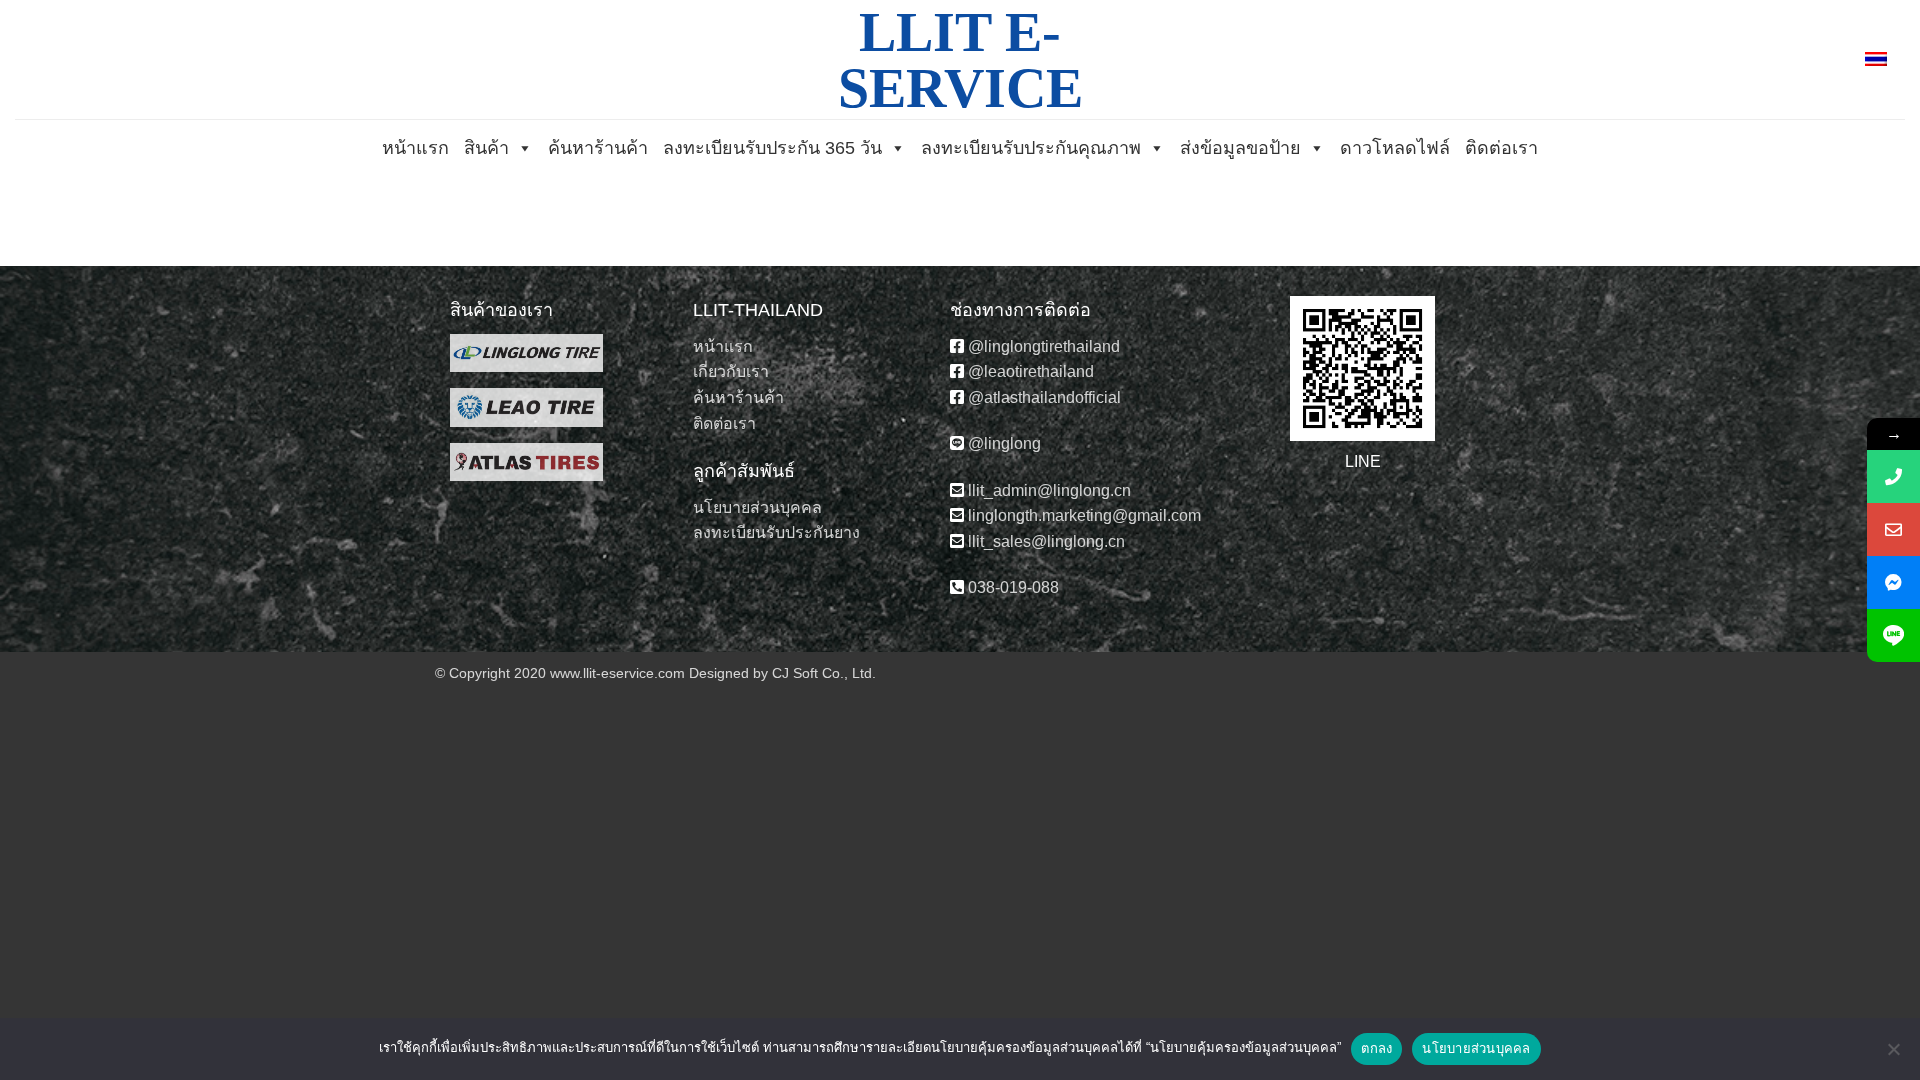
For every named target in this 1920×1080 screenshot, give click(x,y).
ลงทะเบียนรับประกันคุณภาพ (1031, 148)
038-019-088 (1011, 587)
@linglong (1002, 443)
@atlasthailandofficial (1042, 397)
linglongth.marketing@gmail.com (1084, 515)
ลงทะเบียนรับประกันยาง (776, 532)
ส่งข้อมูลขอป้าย (1240, 148)
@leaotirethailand (1043, 371)
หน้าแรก (415, 148)
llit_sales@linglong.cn (1046, 541)
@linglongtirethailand (1046, 346)
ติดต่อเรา (1501, 148)
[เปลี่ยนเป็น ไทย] (1876, 60)
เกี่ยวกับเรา (731, 371)
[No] (1893, 1055)
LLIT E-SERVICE (960, 60)
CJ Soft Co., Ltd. (824, 673)
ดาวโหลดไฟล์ (1395, 148)
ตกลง (1376, 1048)
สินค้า (486, 148)
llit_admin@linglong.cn (1049, 490)
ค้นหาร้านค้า (598, 148)
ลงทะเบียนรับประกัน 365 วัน (772, 148)
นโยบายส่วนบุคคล (757, 507)
